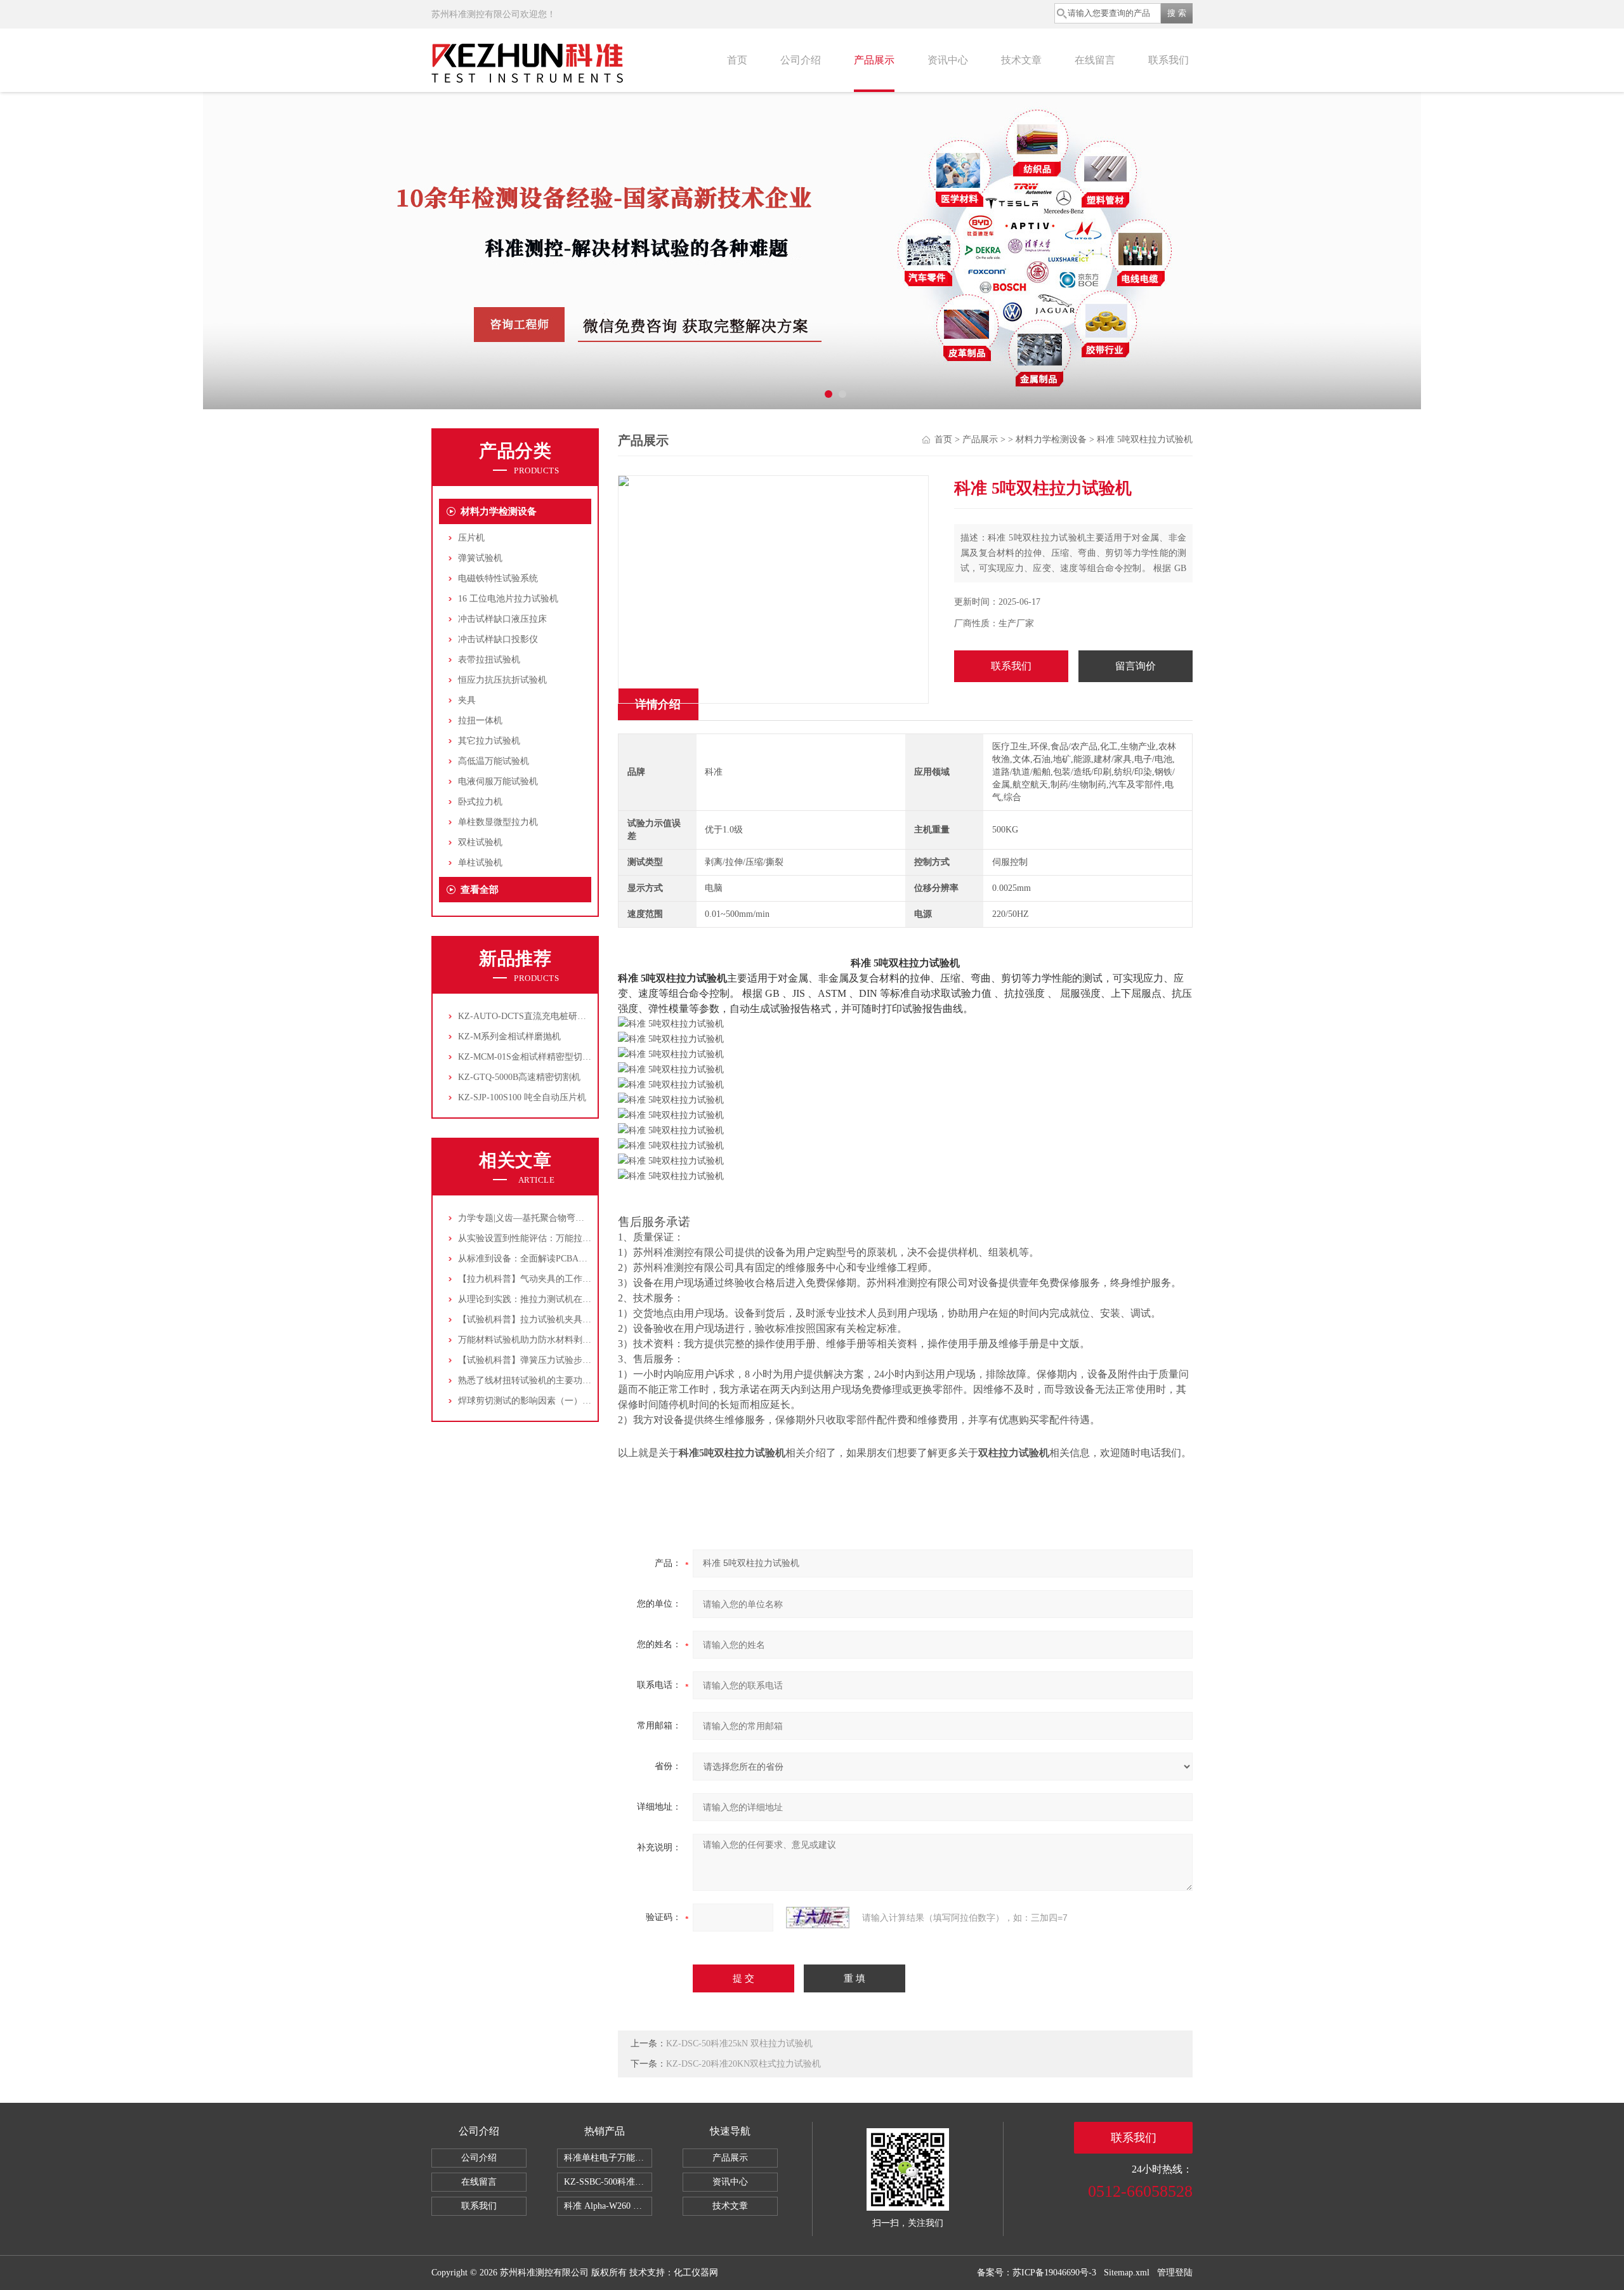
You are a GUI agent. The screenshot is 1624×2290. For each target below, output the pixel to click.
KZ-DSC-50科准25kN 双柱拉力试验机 (739, 2043)
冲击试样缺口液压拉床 (502, 619)
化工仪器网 (696, 2273)
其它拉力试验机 (489, 741)
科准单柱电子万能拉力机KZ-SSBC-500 (608, 2158)
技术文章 (1021, 60)
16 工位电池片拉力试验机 (508, 599)
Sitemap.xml (1127, 2273)
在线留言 (1095, 60)
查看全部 (480, 890)
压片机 (471, 538)
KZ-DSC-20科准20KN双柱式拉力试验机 (743, 2064)
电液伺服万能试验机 (498, 781)
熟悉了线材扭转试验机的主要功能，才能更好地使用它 (565, 1380)
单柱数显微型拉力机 (498, 822)
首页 (737, 60)
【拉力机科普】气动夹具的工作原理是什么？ (547, 1279)
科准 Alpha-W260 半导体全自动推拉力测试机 (608, 2206)
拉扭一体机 (480, 721)
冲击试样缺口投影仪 (498, 639)
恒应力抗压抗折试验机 (502, 680)
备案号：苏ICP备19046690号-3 (1037, 2273)
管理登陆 (1175, 2273)
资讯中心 (948, 60)
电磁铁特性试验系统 (498, 578)
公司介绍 (801, 60)
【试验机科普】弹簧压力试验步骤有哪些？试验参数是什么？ (578, 1360)
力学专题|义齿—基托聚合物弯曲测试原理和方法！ (557, 1218)
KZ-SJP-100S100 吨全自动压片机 (522, 1097)
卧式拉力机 (480, 802)
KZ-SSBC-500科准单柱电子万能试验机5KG (608, 2182)
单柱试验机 (480, 863)
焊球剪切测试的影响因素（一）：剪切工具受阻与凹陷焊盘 (573, 1401)
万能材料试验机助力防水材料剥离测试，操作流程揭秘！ (569, 1340)
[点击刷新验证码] (818, 1918)
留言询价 (1136, 666)
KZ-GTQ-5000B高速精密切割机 (519, 1077)
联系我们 (1169, 60)
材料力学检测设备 (499, 511)
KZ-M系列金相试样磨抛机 (509, 1036)
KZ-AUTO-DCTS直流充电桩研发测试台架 (540, 1016)
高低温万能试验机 (494, 761)
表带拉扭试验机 (489, 660)
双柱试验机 (480, 842)
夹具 (467, 700)
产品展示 (874, 60)
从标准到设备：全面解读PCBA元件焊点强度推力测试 (563, 1259)
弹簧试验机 (480, 558)
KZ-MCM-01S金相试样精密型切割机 (529, 1057)
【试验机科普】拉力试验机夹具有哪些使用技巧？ (556, 1319)
